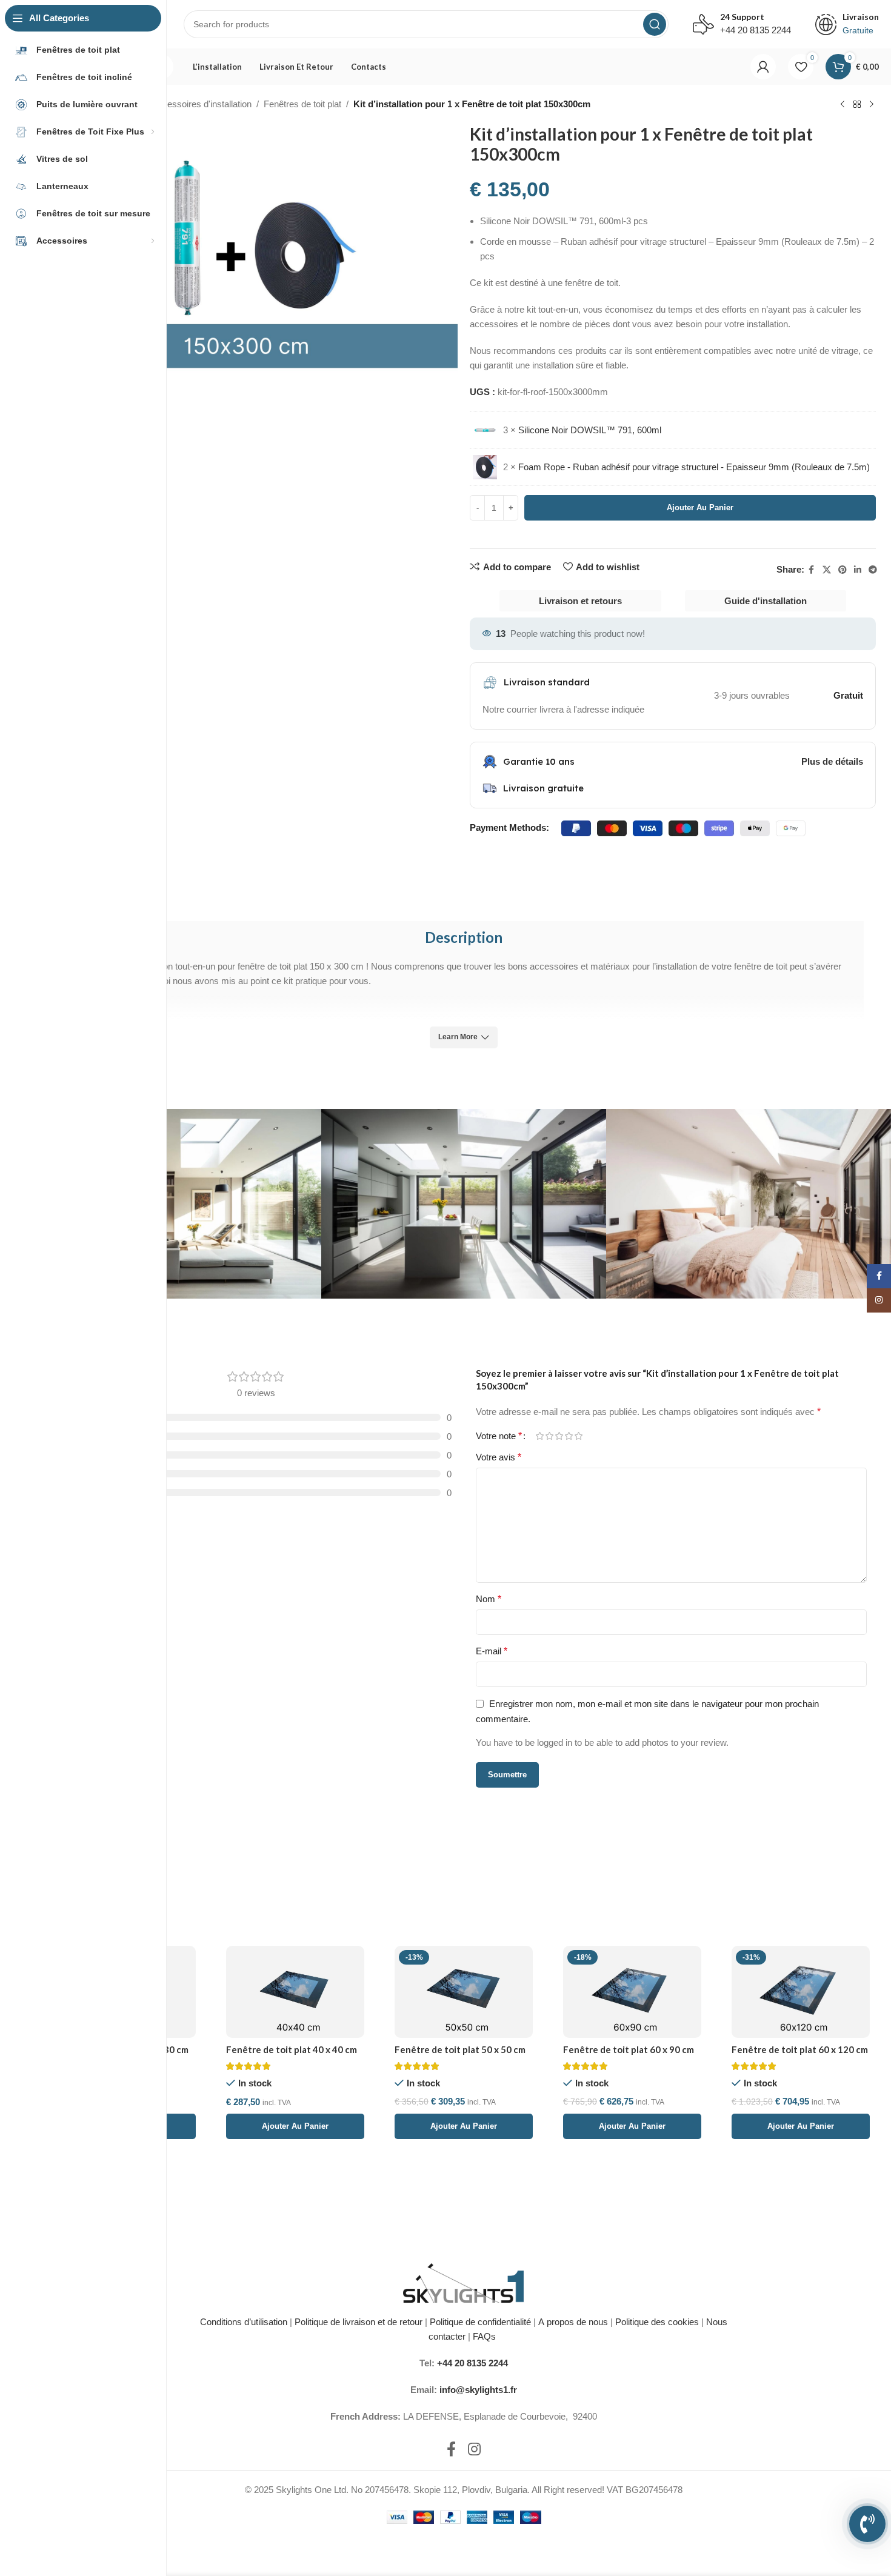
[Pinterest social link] (843, 570)
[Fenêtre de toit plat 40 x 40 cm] (295, 1992)
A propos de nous (573, 2322)
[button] (295, 2126)
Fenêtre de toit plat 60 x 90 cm (629, 2049)
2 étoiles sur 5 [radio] (549, 1436)
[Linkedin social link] (858, 570)
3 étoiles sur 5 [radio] (559, 1436)
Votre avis (499, 1457)
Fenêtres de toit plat (302, 104)
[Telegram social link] (873, 570)
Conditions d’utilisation (244, 2322)
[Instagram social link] (474, 2450)
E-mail (492, 1651)
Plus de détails (832, 761)
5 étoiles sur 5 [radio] (578, 1436)
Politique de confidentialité (480, 2322)
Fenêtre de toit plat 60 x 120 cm (800, 2049)
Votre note (499, 1436)
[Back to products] (857, 105)
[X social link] (827, 570)
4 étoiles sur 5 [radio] (569, 1436)
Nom (489, 1599)
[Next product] (872, 105)
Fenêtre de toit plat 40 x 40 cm (292, 2049)
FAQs (486, 2336)
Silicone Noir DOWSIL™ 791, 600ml (590, 430)
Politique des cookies (657, 2322)
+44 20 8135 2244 (472, 2363)
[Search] (655, 24)
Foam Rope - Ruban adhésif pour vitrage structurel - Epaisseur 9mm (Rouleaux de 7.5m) (694, 467)
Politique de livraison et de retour (357, 2322)
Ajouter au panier (700, 508)
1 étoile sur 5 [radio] (539, 1436)
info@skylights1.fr (478, 2390)
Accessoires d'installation (202, 104)
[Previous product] (843, 105)
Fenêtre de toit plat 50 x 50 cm (460, 2049)
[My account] (763, 67)
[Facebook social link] (812, 570)
